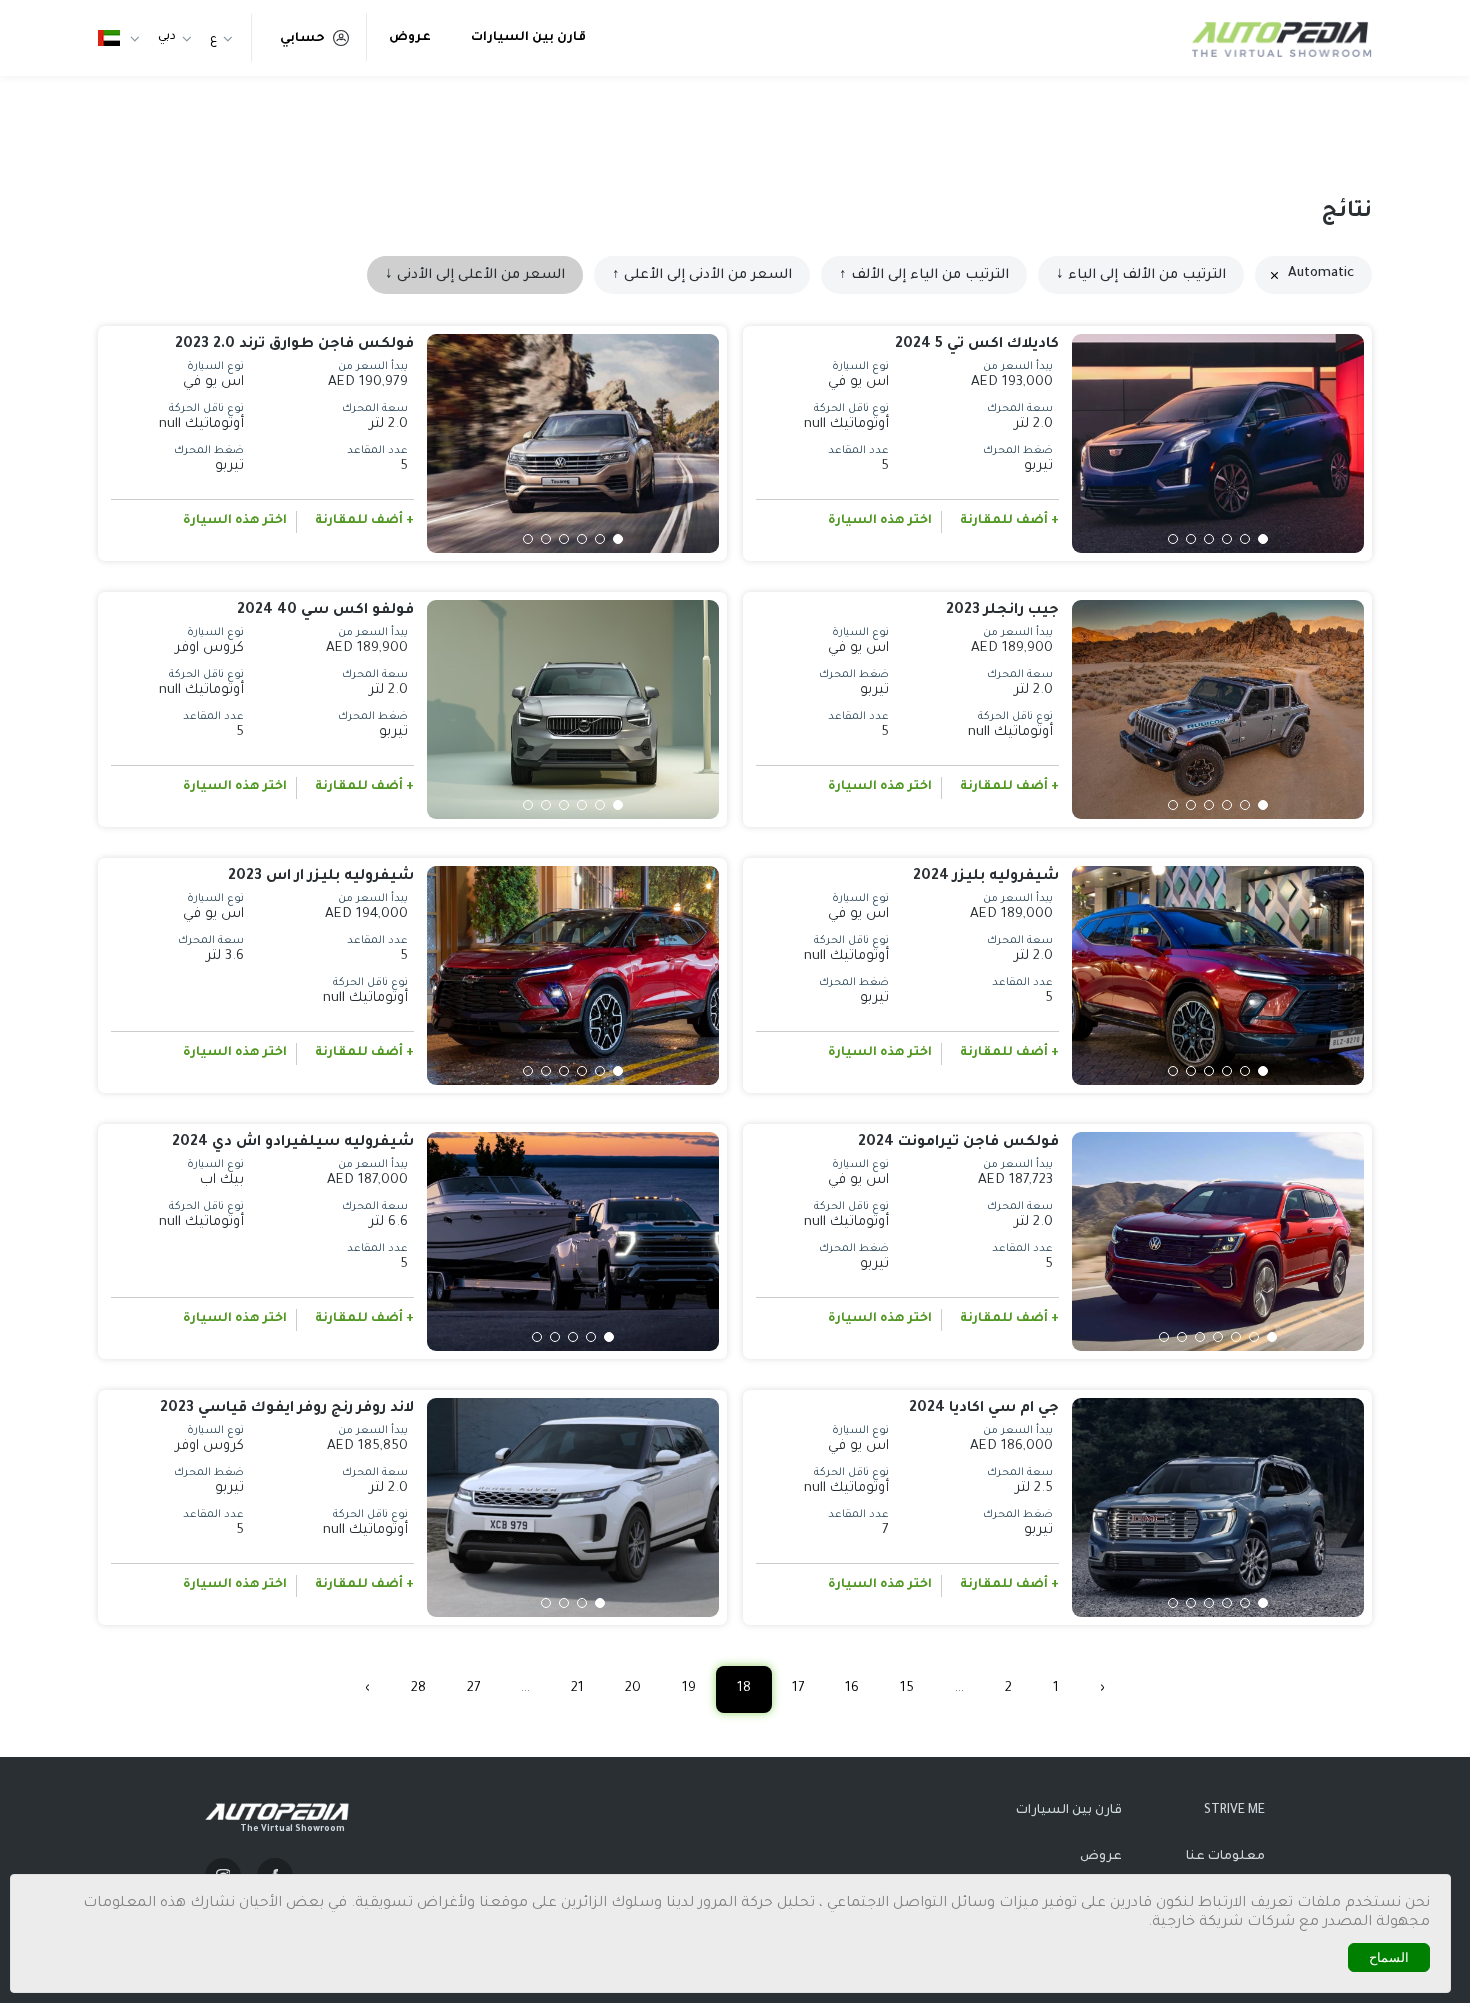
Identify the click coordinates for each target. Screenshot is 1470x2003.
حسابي (302, 39)
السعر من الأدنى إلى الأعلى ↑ (702, 275)
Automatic (1321, 273)
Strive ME (1234, 1811)
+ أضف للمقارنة (1009, 521)
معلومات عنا (1225, 1857)
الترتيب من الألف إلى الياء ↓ (1141, 275)
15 (907, 1688)
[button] (1263, 539)
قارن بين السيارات (528, 38)
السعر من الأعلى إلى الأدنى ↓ (475, 275)
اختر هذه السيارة (880, 521)
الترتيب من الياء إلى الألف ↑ (924, 275)
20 (633, 1688)
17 (798, 1688)
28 (418, 1688)
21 (577, 1688)
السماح (1389, 1957)
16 (852, 1688)
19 (689, 1688)
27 (473, 1688)
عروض (410, 38)
